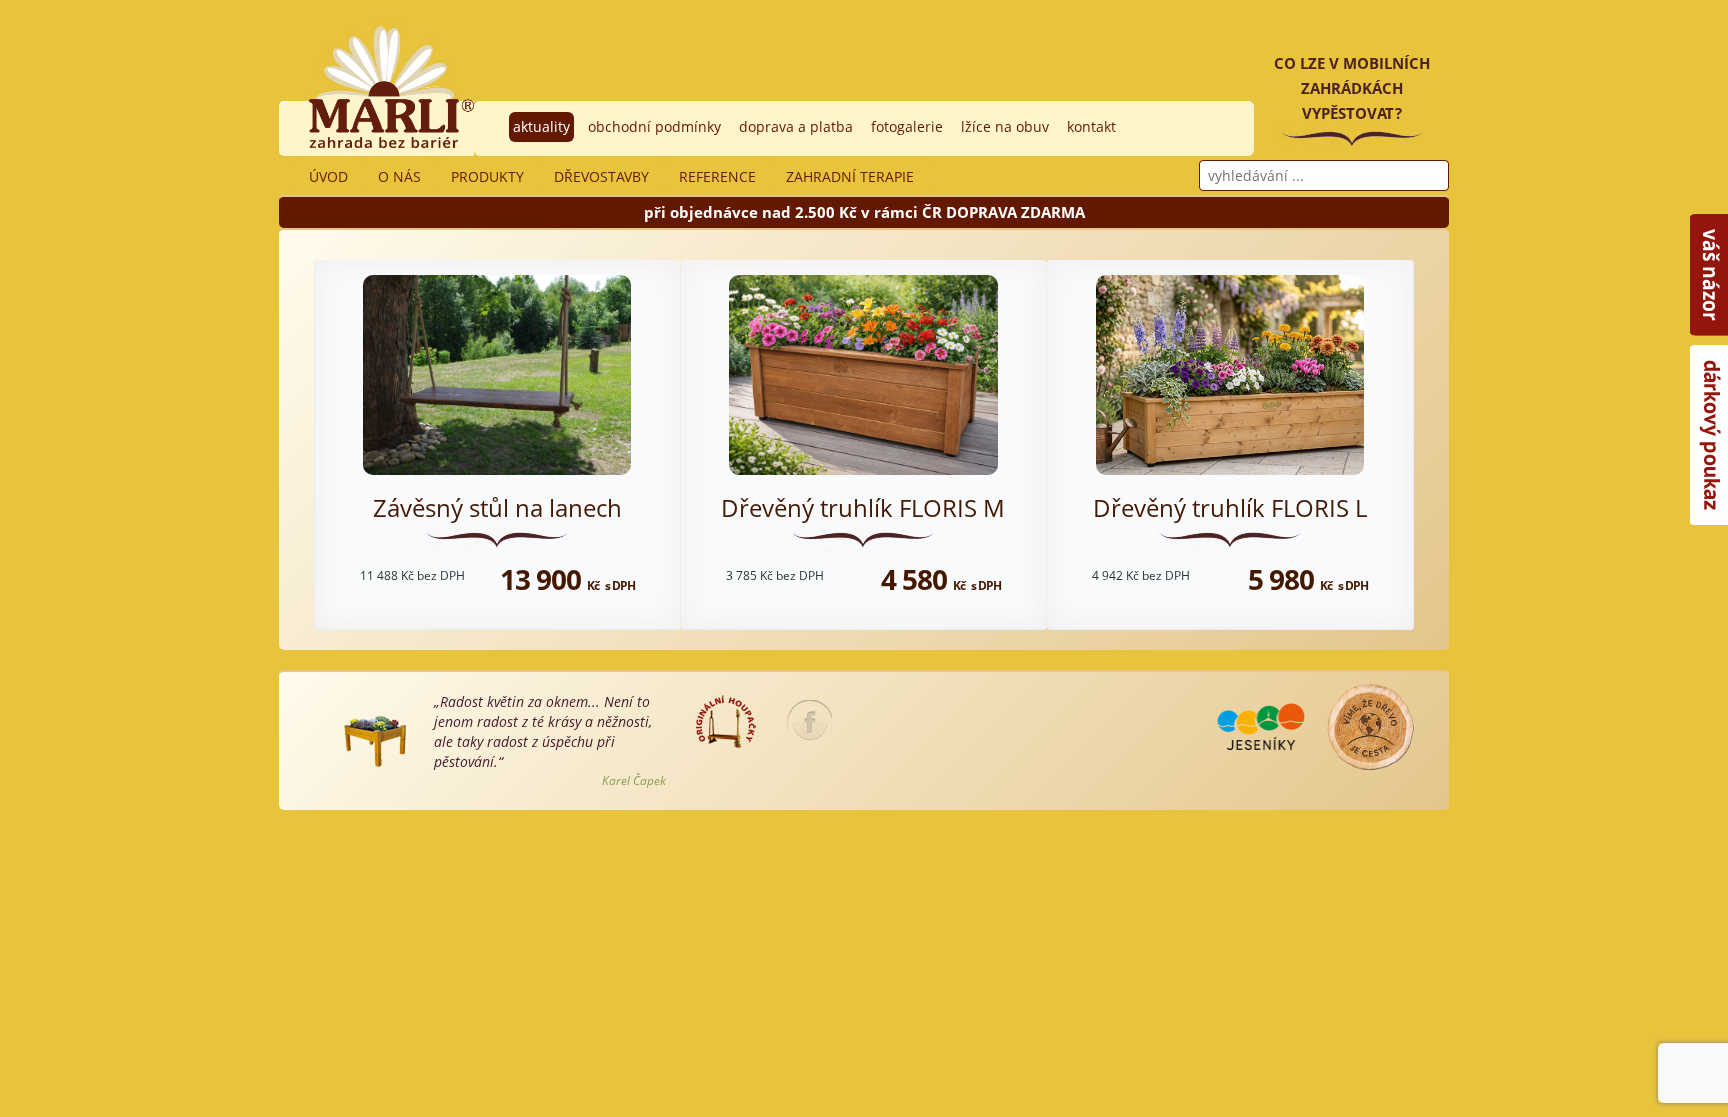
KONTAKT (1091, 126)
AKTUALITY (541, 126)
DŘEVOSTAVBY (601, 176)
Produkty (487, 176)
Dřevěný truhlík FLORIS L (1230, 507)
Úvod (328, 176)
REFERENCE (717, 176)
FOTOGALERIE (907, 126)
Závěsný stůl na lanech (497, 507)
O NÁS (399, 176)
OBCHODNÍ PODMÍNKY (654, 126)
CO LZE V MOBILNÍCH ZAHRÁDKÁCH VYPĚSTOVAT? (1352, 88)
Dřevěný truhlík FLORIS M (863, 507)
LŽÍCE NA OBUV (1005, 126)
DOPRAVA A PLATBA (796, 126)
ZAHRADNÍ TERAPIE (850, 176)
